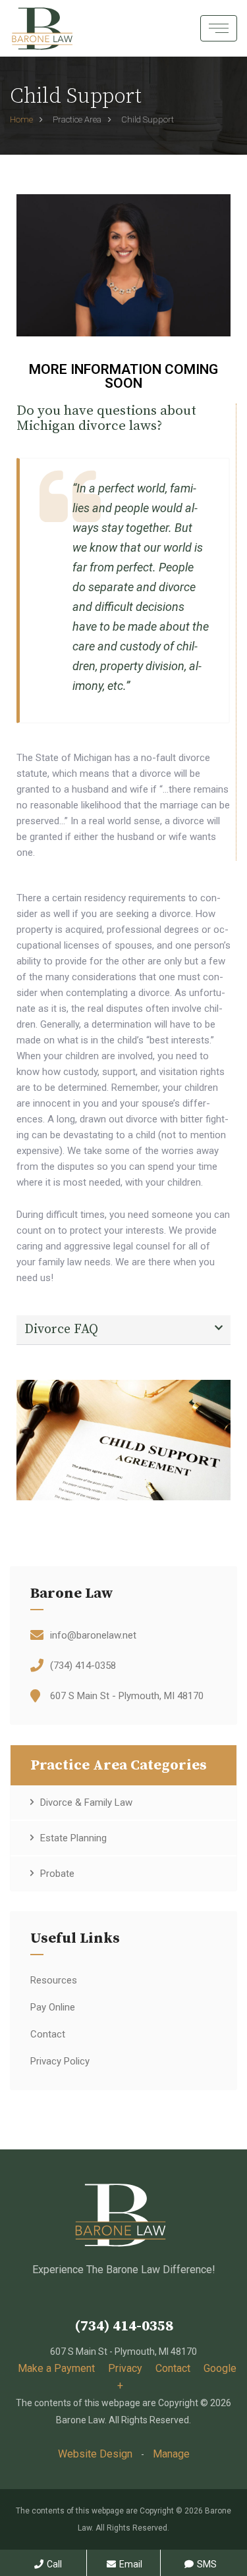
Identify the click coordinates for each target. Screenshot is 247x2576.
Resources (54, 1980)
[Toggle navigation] (219, 28)
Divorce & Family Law (86, 1802)
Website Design (95, 2454)
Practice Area (77, 119)
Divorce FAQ (61, 1329)
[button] (123, 1330)
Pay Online (53, 2007)
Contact (48, 2034)
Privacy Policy (60, 2061)
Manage (171, 2454)
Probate (57, 1874)
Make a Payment (56, 2368)
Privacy (125, 2368)
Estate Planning (73, 1838)
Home (21, 119)
